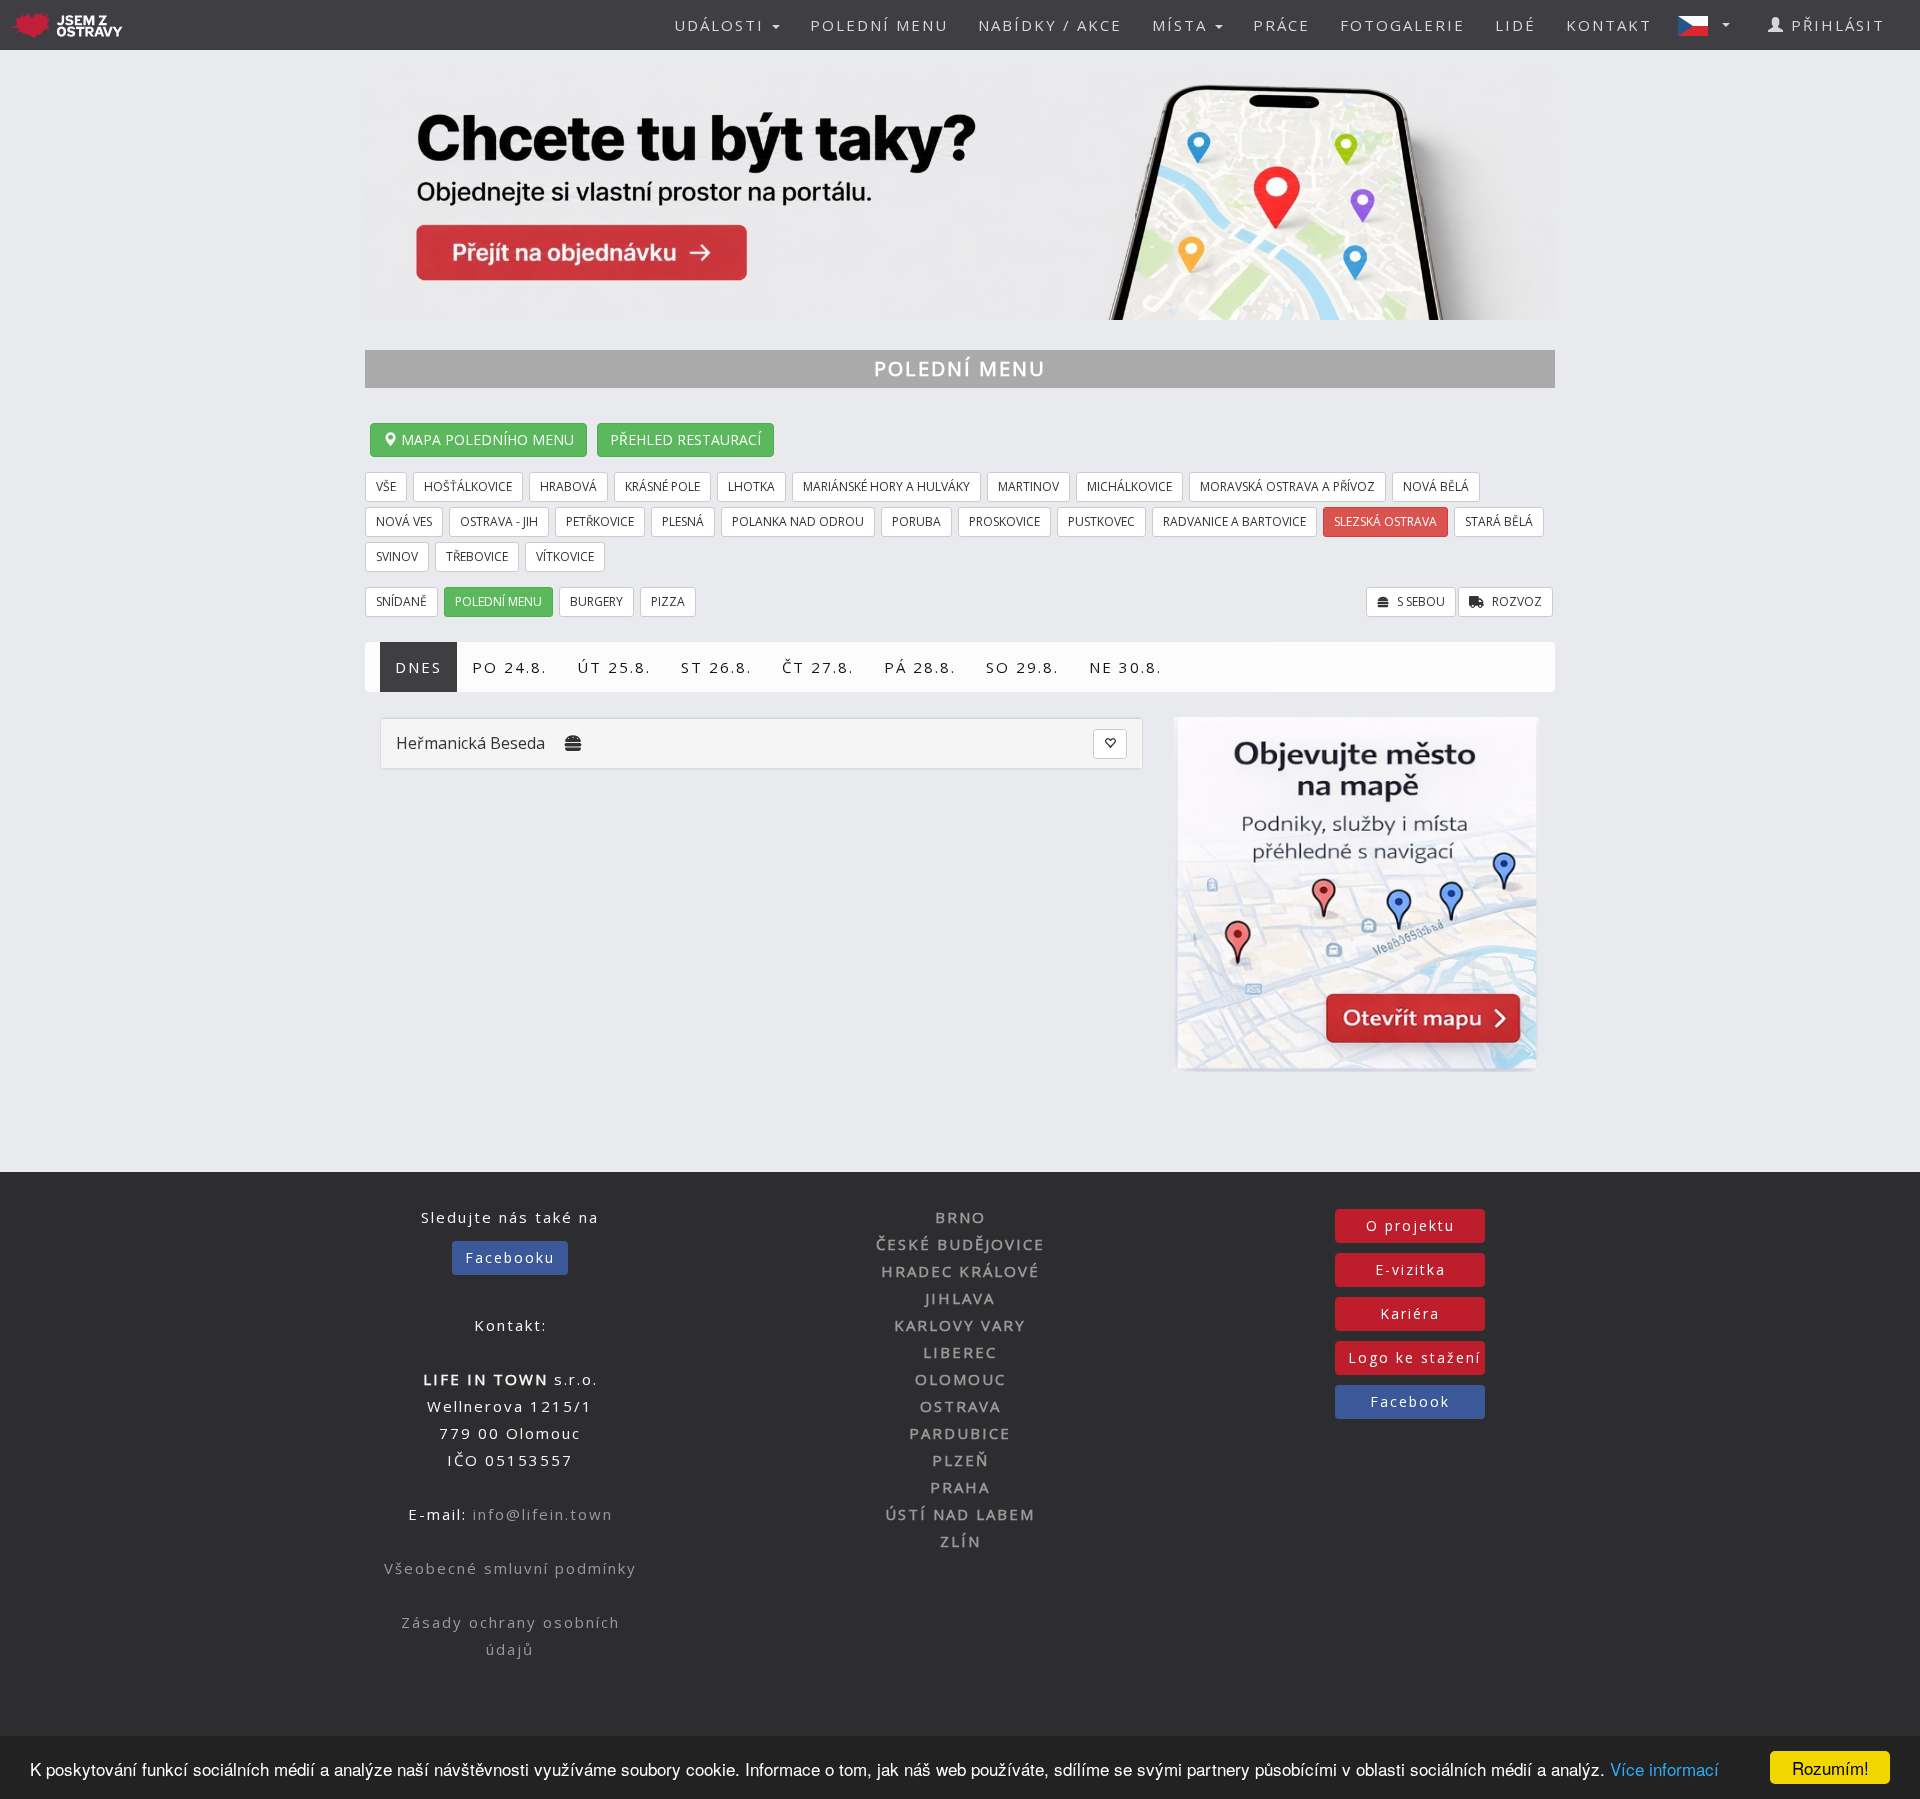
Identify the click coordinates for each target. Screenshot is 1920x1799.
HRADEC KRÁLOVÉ (960, 1271)
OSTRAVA (960, 1406)
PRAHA (960, 1487)
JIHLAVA (960, 1298)
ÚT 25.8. (614, 667)
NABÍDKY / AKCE (1050, 25)
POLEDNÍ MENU (879, 25)
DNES (418, 667)
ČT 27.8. (818, 667)
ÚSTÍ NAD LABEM (960, 1514)
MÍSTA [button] (1182, 25)
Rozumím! (1830, 1767)
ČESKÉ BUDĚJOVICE (960, 1244)
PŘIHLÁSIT (1835, 25)
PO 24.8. (509, 667)
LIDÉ (1515, 25)
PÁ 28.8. (920, 667)
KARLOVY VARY (960, 1325)
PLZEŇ (960, 1460)
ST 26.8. (716, 667)
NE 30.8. (1125, 667)
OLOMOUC (960, 1379)
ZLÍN (960, 1541)
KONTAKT (1609, 25)
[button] (1710, 25)
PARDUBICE (960, 1433)
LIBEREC (960, 1352)
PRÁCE (1281, 25)
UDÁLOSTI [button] (722, 25)
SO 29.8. (1022, 667)
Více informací (1664, 1768)
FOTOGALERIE (1402, 25)
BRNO (960, 1217)
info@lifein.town (543, 1514)
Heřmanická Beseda (470, 743)
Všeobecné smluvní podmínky (510, 1568)
